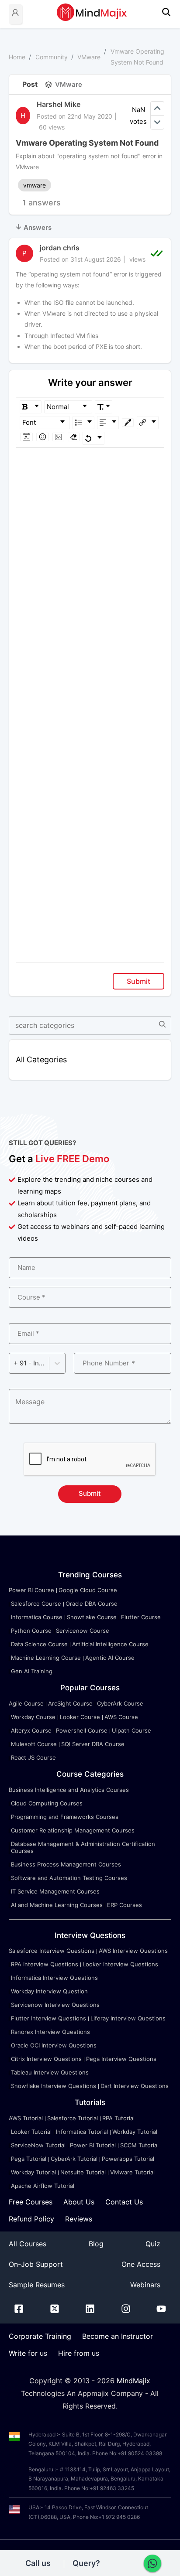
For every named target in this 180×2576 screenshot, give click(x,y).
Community (52, 57)
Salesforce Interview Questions (52, 1951)
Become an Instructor (118, 2336)
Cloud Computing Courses (47, 1803)
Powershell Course (82, 1730)
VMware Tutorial (132, 2172)
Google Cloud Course (88, 1590)
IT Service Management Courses (55, 1891)
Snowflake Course (92, 1617)
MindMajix (133, 2381)
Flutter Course (141, 1617)
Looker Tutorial (31, 2132)
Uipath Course (132, 1730)
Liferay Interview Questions (128, 2018)
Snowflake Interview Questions (54, 2086)
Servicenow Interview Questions (55, 2005)
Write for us (28, 2353)
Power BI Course (31, 1590)
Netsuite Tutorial (83, 2172)
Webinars (145, 2285)
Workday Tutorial (135, 2132)
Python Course (31, 1631)
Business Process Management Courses (66, 1864)
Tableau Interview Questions (50, 2072)
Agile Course (26, 1703)
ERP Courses (125, 1905)
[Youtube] (161, 2310)
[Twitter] (55, 2310)
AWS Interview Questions (133, 1951)
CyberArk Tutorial (74, 2159)
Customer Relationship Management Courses (73, 1830)
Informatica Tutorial (82, 2132)
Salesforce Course (36, 1604)
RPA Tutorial (118, 2118)
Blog (96, 2244)
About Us (79, 2202)
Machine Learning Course (46, 1658)
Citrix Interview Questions (46, 2059)
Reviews (79, 2219)
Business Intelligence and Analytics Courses (69, 1790)
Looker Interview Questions (120, 1964)
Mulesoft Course (34, 1744)
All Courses (28, 2244)
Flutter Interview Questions (48, 2018)
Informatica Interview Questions (54, 1978)
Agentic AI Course (110, 1658)
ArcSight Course (70, 1703)
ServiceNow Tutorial (38, 2145)
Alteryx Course (31, 1730)
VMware (89, 57)
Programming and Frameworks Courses (65, 1817)
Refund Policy (31, 2219)
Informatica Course (37, 1617)
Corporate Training (40, 2336)
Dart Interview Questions (135, 2086)
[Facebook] (19, 2310)
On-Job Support (36, 2264)
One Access (141, 2264)
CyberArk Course (120, 1703)
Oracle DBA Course (92, 1604)
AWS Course (121, 1717)
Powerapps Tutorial (128, 2159)
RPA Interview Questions (45, 1964)
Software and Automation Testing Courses (69, 1878)
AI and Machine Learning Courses (57, 1905)
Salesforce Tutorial (73, 2118)
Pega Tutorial (29, 2159)
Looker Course (80, 1717)
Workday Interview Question (49, 1991)
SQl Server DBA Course (93, 1744)
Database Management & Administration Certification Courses (83, 1847)
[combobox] (14, 1363)
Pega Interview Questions (121, 2059)
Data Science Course (39, 1644)
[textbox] (90, 460)
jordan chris (60, 248)
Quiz (153, 2244)
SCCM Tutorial (139, 2145)
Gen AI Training (32, 1671)
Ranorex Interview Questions (50, 2032)
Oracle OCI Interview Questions (54, 2045)
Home (17, 57)
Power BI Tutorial (93, 2145)
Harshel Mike (59, 104)
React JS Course (33, 1757)
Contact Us (124, 2202)
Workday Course (33, 1717)
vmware (35, 185)
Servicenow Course (83, 1631)
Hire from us (79, 2353)
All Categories (41, 1059)
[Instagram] (126, 2310)
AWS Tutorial (26, 2118)
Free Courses (31, 2202)
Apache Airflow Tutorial (43, 2186)
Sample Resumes (37, 2285)
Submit (138, 981)
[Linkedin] (90, 2310)
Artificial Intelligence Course (110, 1644)
